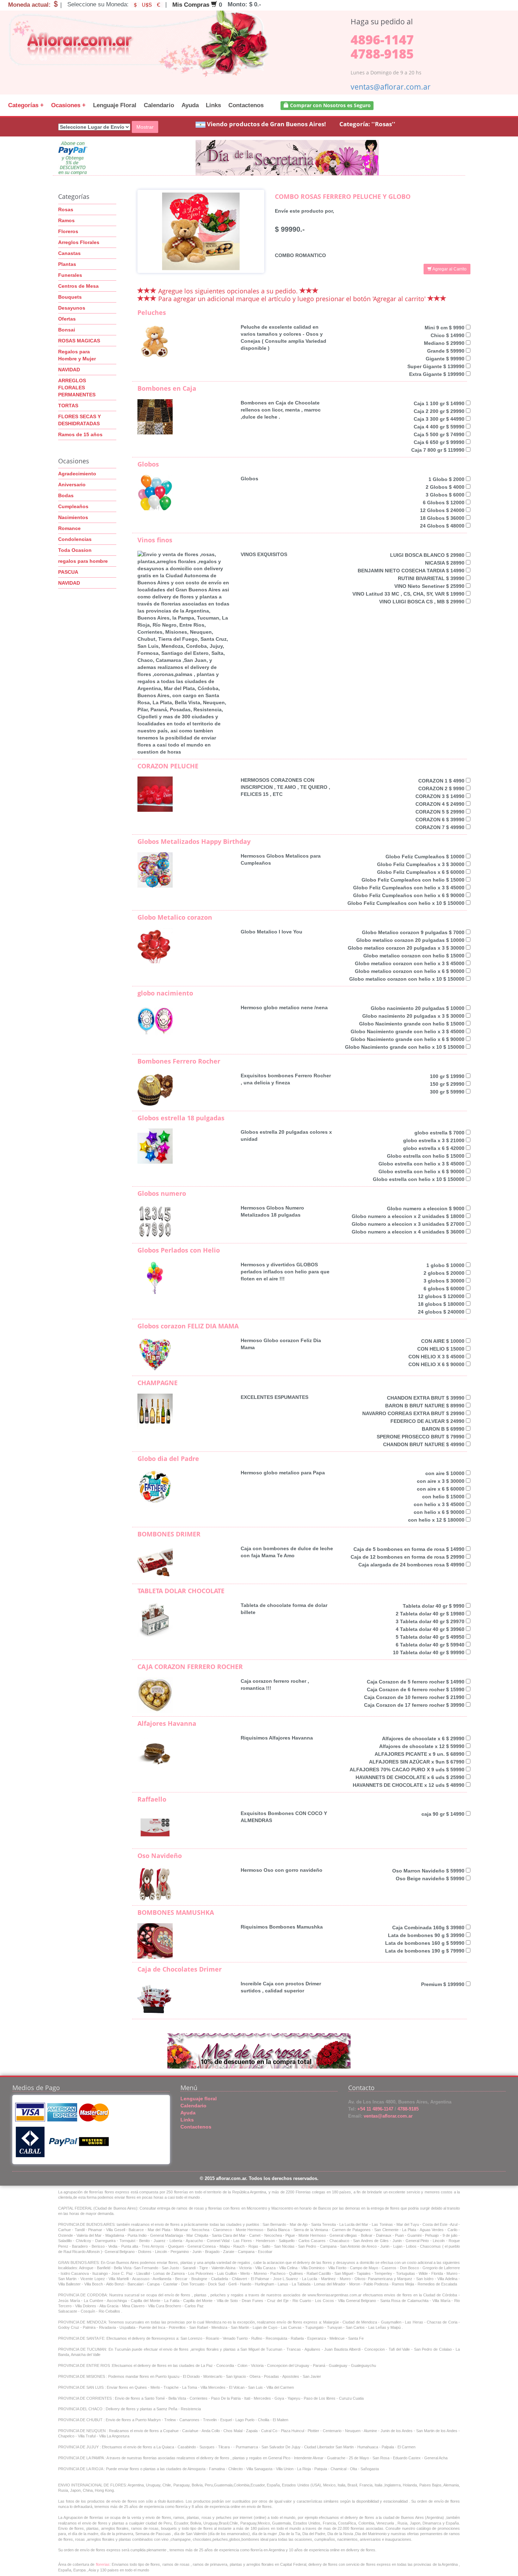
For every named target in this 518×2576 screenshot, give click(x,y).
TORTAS (68, 406)
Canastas (69, 253)
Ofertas (67, 319)
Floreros (68, 231)
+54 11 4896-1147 (375, 2109)
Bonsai (67, 330)
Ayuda (190, 105)
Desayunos (72, 308)
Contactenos (246, 105)
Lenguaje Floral (115, 105)
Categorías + (26, 105)
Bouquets (70, 297)
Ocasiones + (68, 105)
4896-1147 (382, 40)
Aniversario (72, 485)
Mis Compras (192, 5)
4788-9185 (382, 54)
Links (213, 105)
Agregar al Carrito (449, 269)
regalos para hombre (83, 561)
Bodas (66, 495)
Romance (69, 528)
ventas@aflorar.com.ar (391, 87)
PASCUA (68, 572)
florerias (103, 2564)
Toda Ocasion (75, 550)
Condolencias (75, 539)
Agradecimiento (77, 474)
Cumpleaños (73, 506)
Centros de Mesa (78, 286)
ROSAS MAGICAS (79, 341)
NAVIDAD (69, 370)
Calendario (159, 105)
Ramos (66, 220)
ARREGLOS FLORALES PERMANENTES (77, 388)
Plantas (67, 264)
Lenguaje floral (199, 2099)
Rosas (66, 209)
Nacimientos (73, 517)
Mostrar (145, 127)
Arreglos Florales (79, 242)
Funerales (70, 275)
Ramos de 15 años (80, 434)
